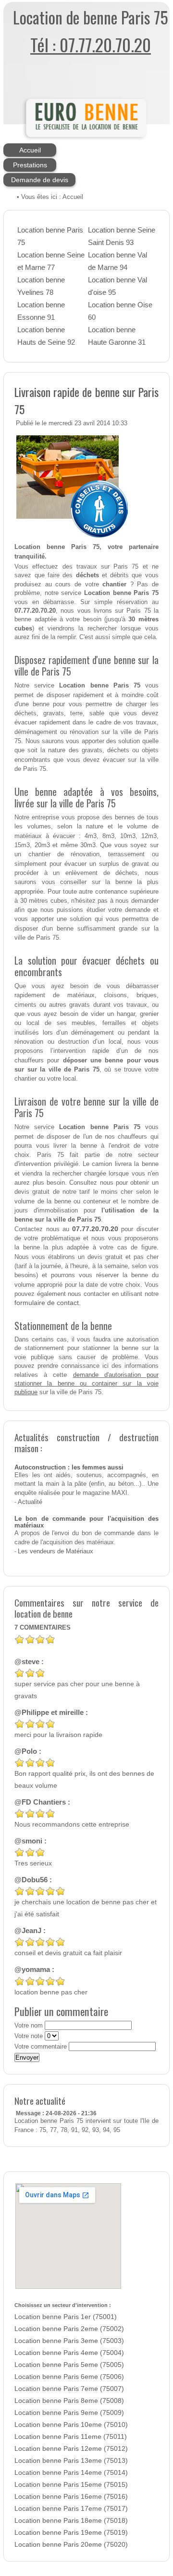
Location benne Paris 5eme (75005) (69, 2365)
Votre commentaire (41, 2047)
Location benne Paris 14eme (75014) (71, 2473)
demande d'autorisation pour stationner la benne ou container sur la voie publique (86, 1384)
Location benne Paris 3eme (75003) (69, 2341)
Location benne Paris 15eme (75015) (71, 2485)
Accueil (30, 150)
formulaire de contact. (48, 1303)
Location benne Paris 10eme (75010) (71, 2425)
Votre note (29, 2036)
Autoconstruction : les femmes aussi (69, 1468)
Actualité (30, 1502)
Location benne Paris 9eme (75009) (69, 2413)
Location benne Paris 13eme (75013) (71, 2461)
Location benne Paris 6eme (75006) (69, 2377)
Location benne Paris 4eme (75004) (69, 2353)
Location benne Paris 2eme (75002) (69, 2329)
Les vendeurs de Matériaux (56, 1551)
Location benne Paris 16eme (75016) (71, 2497)
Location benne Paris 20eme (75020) (71, 2545)
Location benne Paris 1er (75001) (66, 2317)
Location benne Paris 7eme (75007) (69, 2389)
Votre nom (29, 2026)
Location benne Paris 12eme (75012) (71, 2449)
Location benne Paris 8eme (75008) (69, 2401)
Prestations (30, 165)
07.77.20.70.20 (95, 1229)
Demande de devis (40, 180)
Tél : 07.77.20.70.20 (91, 44)
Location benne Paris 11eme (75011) (71, 2437)
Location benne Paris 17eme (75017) (71, 2509)
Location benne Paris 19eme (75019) (71, 2533)
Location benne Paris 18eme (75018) (71, 2521)
